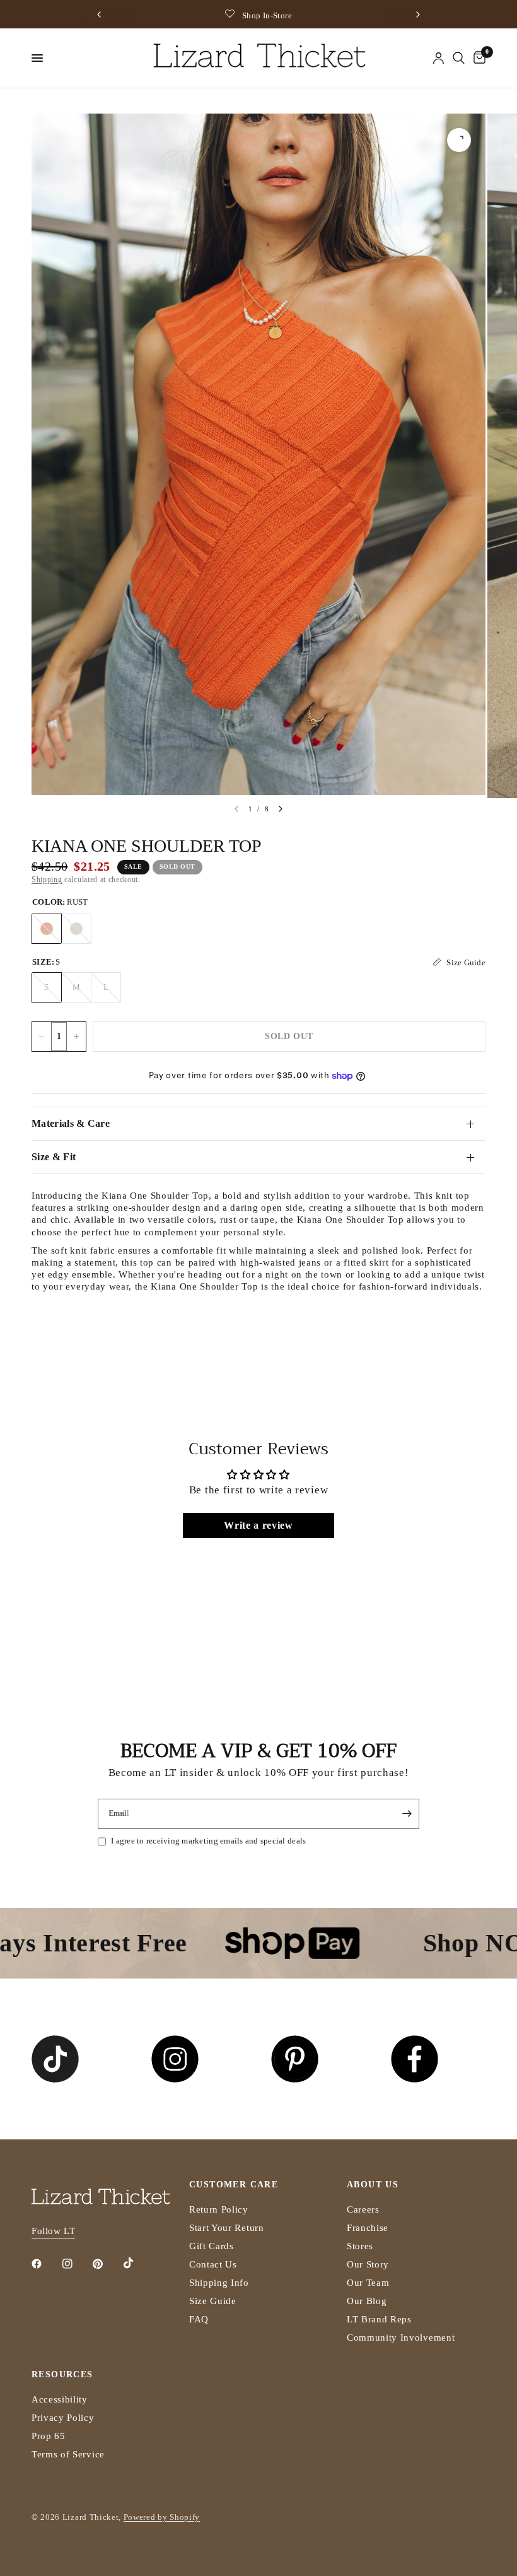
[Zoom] (459, 140)
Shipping (47, 879)
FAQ (199, 2319)
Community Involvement (401, 2338)
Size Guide (213, 2301)
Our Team (368, 2283)
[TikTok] (137, 2263)
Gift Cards (212, 2246)
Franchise (368, 2228)
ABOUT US (373, 2185)
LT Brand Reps (379, 2319)
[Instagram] (76, 2264)
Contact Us (213, 2264)
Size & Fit (54, 1157)
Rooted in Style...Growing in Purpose (304, 15)
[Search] (459, 58)
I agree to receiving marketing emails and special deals (208, 1841)
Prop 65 (49, 2436)
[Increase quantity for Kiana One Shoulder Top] (76, 1037)
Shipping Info (219, 2283)
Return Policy (219, 2209)
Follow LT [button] (53, 2231)
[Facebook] (45, 2264)
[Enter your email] (407, 1814)
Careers (363, 2209)
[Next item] (281, 809)
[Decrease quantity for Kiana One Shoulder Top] (42, 1037)
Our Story (368, 2264)
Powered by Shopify (162, 2517)
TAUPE (76, 929)
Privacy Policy (63, 2418)
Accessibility (60, 2399)
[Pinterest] (107, 2264)
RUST (47, 929)
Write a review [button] (258, 1525)
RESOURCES (62, 2375)
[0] (477, 58)
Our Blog (367, 2301)
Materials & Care (71, 1123)
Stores (360, 2246)
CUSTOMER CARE (234, 2185)
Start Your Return (227, 2228)
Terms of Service (68, 2454)
